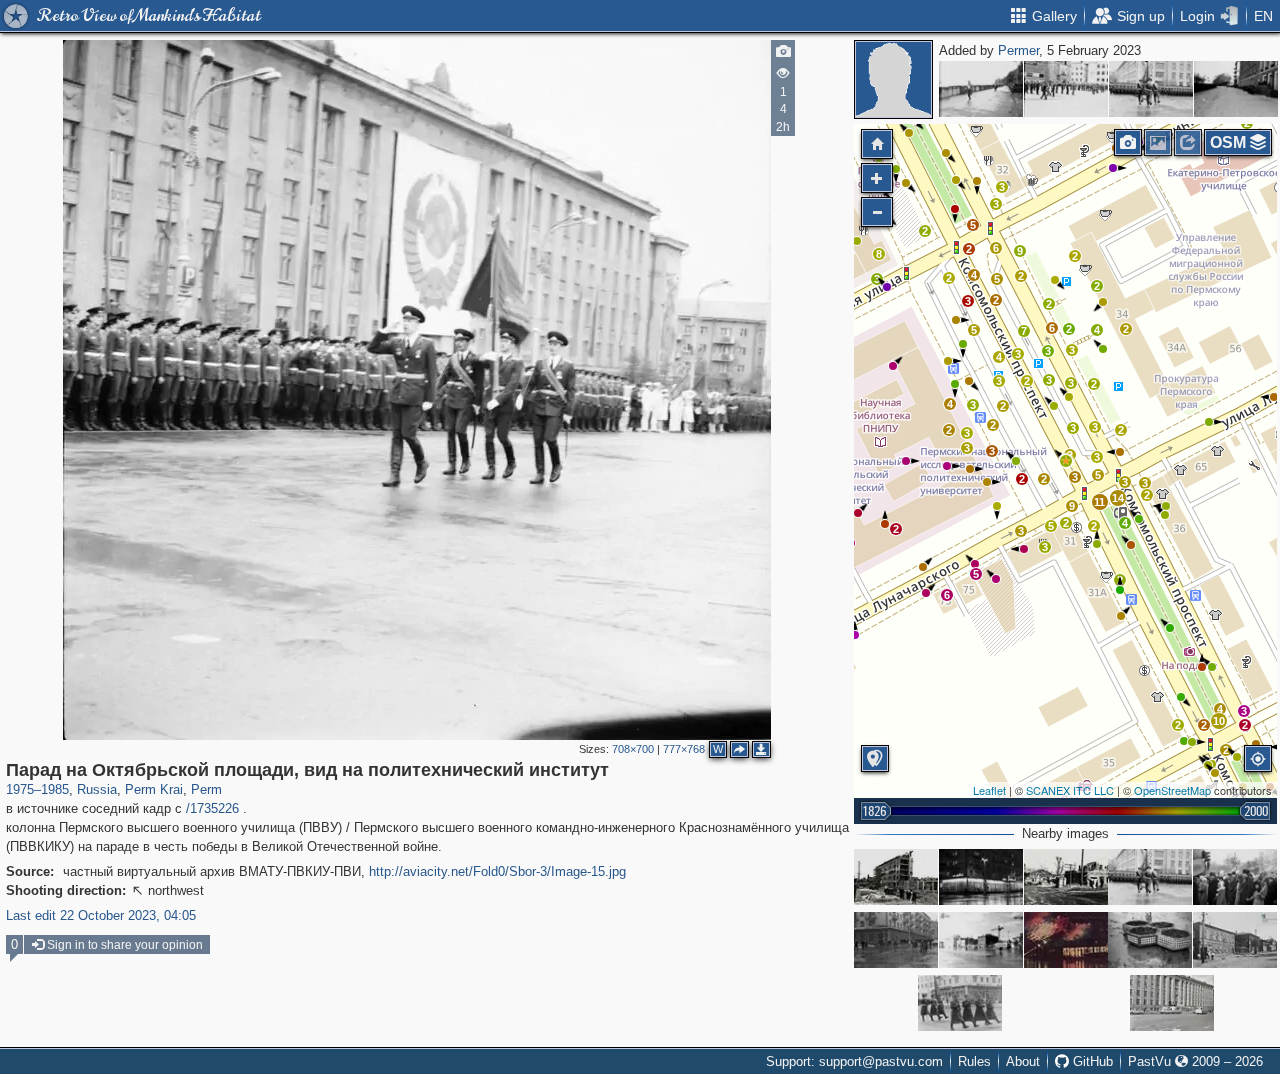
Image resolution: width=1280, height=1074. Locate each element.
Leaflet (989, 790)
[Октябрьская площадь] (981, 940)
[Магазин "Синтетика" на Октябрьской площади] (1066, 940)
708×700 (633, 749)
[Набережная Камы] (981, 89)
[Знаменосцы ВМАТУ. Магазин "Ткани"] (960, 1003)
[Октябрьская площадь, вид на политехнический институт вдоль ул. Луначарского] (1151, 89)
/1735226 (212, 808)
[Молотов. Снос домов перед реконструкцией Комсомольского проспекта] (1066, 877)
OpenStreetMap (1172, 790)
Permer (1018, 50)
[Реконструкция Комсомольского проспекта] (896, 877)
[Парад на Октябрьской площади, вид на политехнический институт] (1066, 461)
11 (1099, 502)
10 (1219, 721)
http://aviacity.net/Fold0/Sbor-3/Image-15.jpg (497, 871)
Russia (97, 789)
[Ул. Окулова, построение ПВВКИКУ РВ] (1236, 89)
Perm (206, 789)
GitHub (1091, 1061)
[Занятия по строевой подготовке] (1066, 89)
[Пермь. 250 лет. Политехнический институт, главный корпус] (1172, 1003)
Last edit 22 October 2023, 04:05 (101, 915)
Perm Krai (154, 789)
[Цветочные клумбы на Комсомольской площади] (1150, 940)
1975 (20, 789)
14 (1118, 498)
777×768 (684, 749)
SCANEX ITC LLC (1070, 790)
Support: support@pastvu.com (854, 1061)
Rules (974, 1061)
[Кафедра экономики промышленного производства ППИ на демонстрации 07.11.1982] (1235, 877)
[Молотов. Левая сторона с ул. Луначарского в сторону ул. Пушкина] (1235, 940)
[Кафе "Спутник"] (981, 877)
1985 (55, 789)
